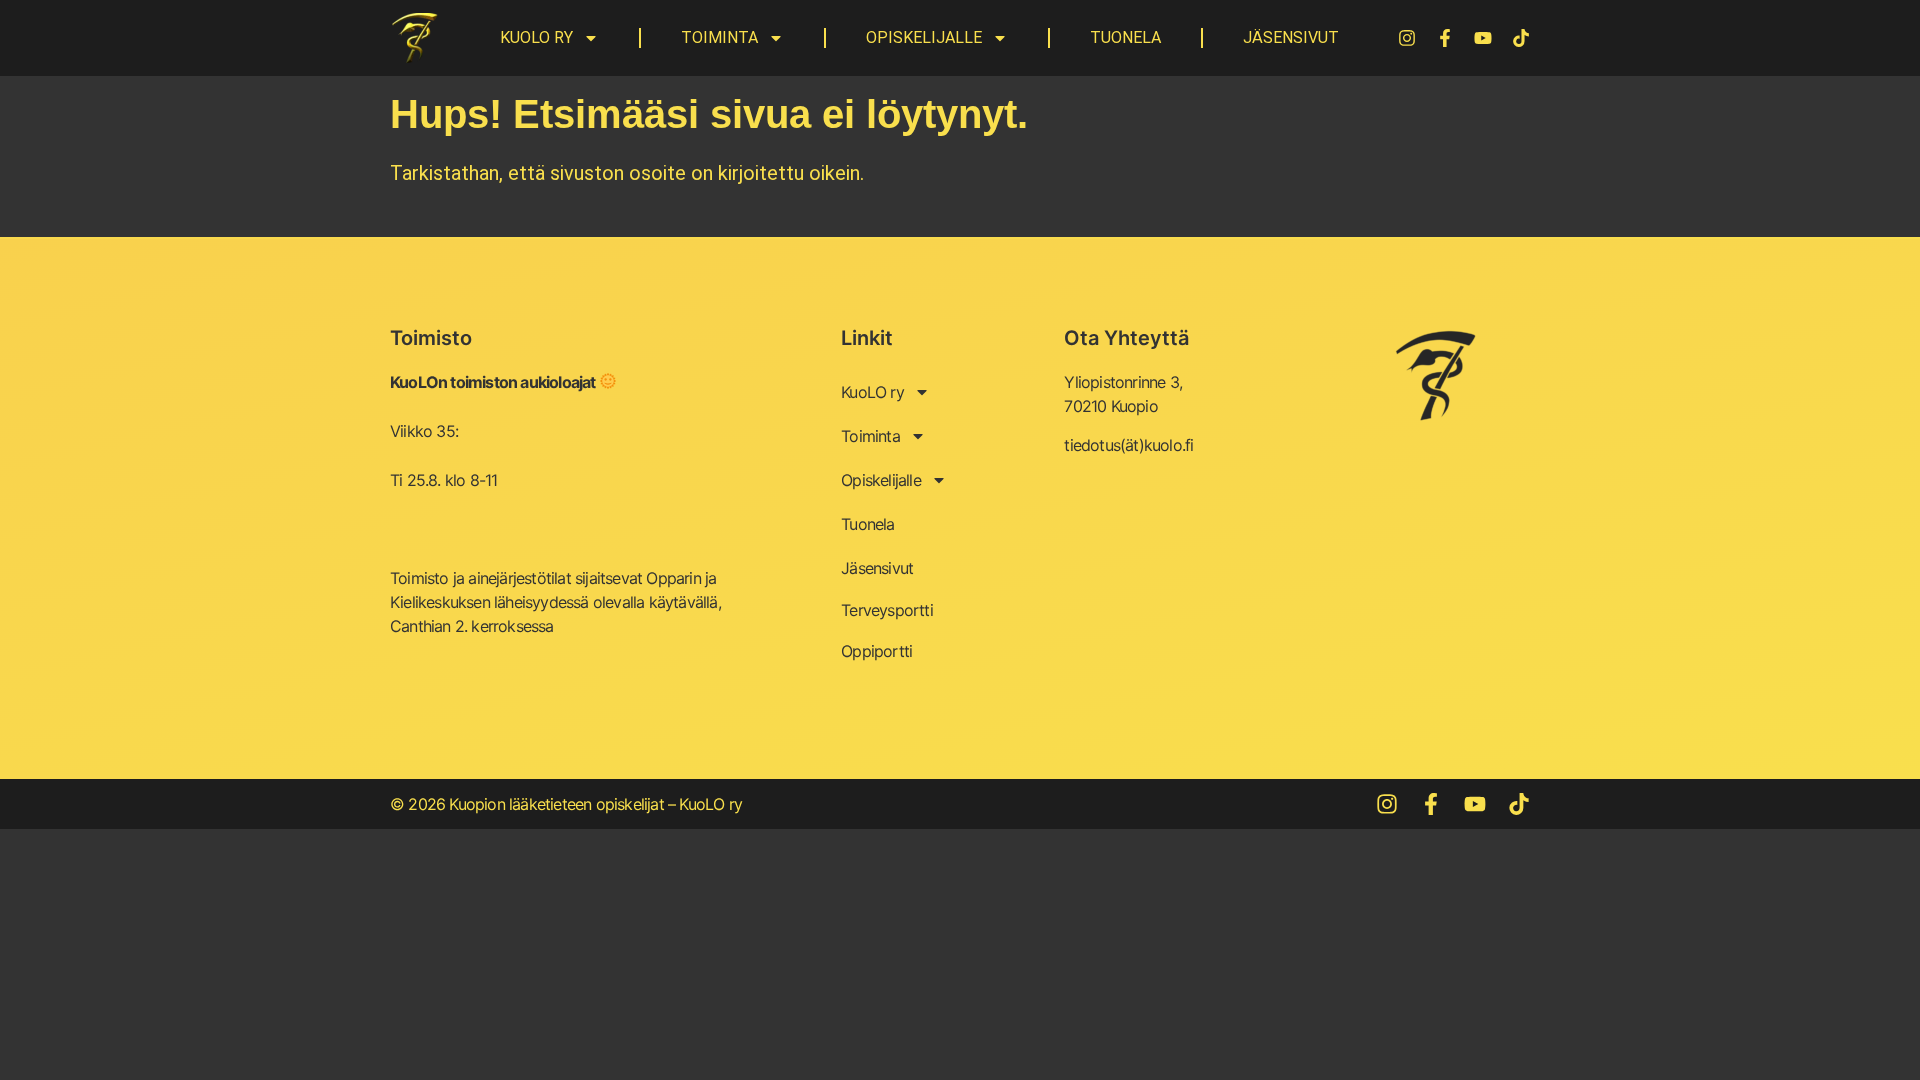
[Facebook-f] (1445, 38)
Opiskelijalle (924, 37)
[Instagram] (1407, 38)
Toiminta (719, 37)
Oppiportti (876, 651)
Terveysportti (887, 610)
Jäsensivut (1291, 37)
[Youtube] (1483, 38)
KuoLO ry (536, 37)
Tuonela (1125, 37)
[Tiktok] (1521, 38)
